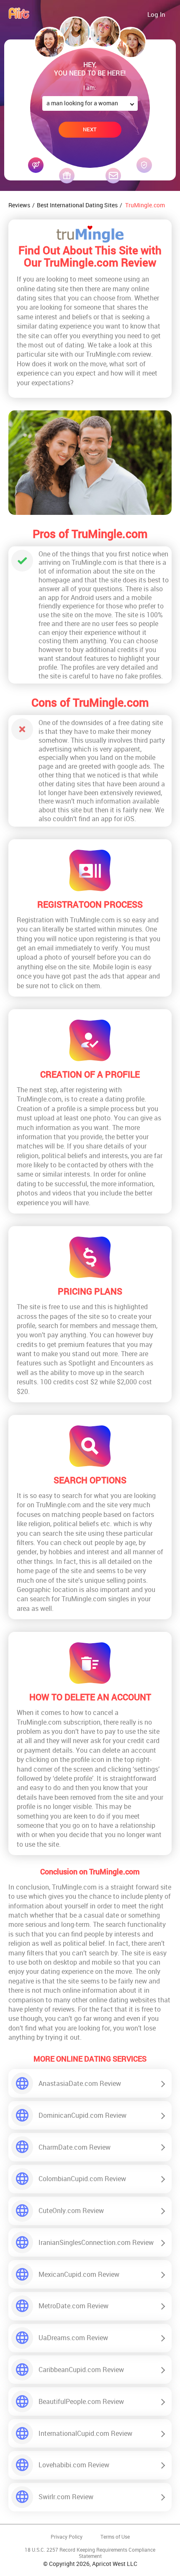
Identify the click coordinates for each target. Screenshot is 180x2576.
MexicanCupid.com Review (79, 2274)
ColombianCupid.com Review (82, 2179)
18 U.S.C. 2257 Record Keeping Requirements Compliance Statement (90, 2553)
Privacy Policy (67, 2537)
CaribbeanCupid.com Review (81, 2370)
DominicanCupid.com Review (82, 2115)
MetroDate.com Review (73, 2306)
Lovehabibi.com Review (74, 2465)
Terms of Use (115, 2537)
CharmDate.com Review (75, 2147)
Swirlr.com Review (66, 2497)
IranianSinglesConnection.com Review (96, 2242)
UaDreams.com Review (73, 2338)
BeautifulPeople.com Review (81, 2401)
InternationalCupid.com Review (85, 2433)
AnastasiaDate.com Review (80, 2083)
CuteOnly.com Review (71, 2211)
